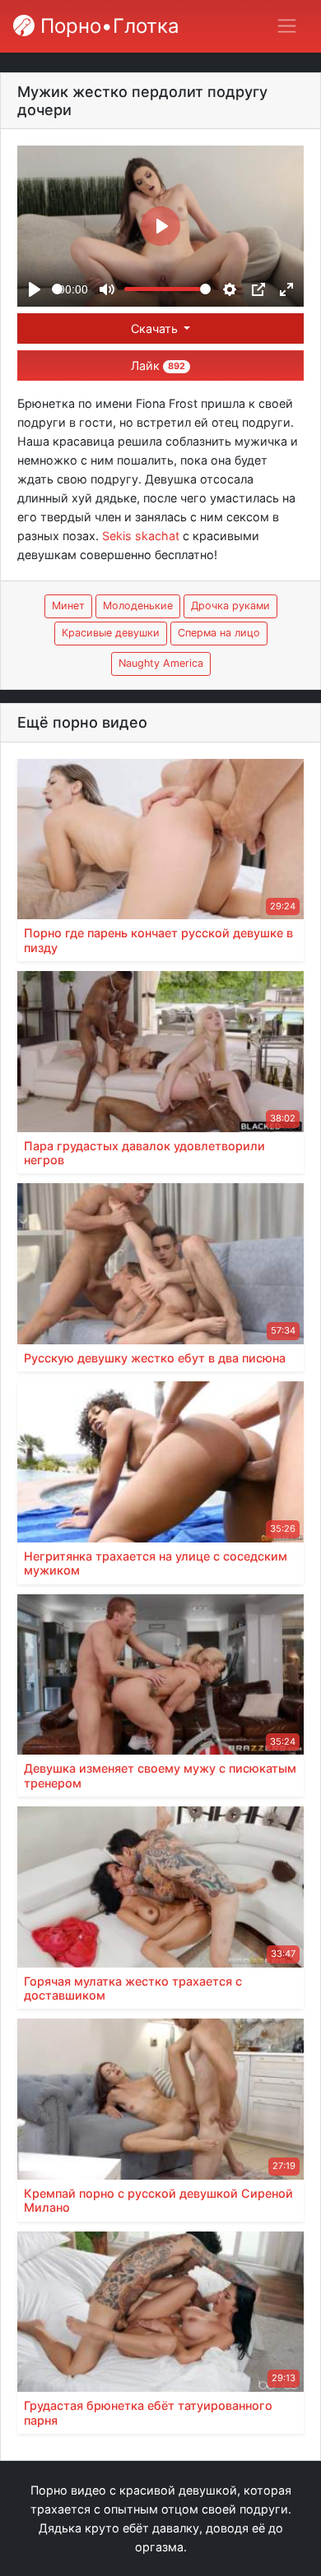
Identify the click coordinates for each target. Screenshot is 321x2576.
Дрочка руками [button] (230, 606)
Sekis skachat (141, 536)
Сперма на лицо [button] (219, 633)
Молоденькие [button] (138, 606)
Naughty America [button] (161, 663)
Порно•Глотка (107, 26)
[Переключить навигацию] (287, 26)
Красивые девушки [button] (111, 633)
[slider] (57, 289)
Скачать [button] (156, 328)
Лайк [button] (158, 365)
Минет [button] (68, 606)
